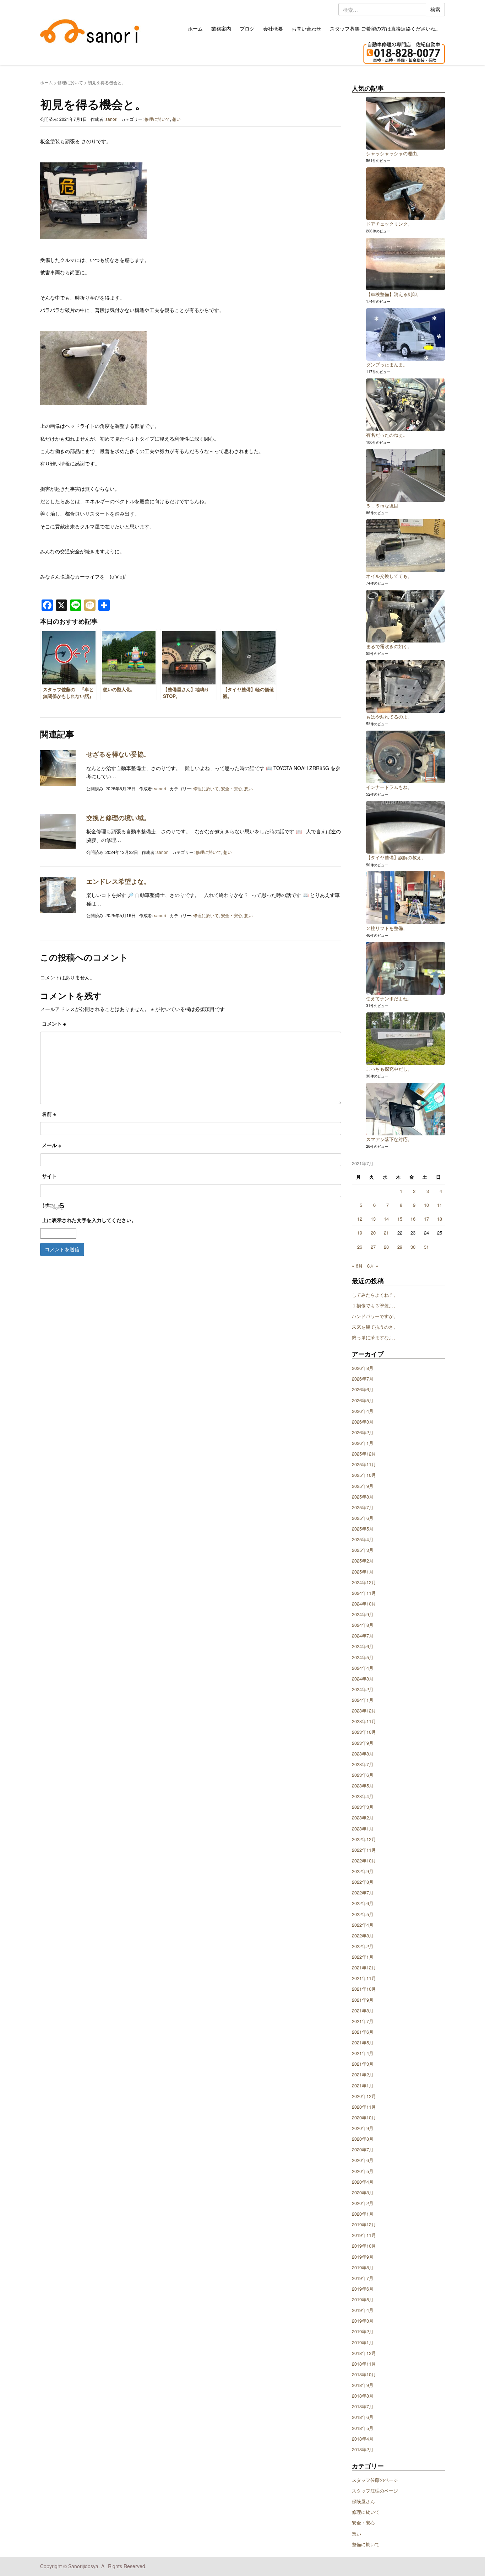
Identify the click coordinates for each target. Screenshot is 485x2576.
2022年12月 (364, 1839)
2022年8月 (363, 1882)
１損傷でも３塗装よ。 (375, 1305)
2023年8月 (363, 1754)
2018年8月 (363, 2396)
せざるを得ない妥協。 (118, 754)
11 (440, 1205)
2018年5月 (363, 2428)
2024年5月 (363, 1657)
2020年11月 (364, 2107)
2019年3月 (363, 2321)
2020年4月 (363, 2182)
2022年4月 (363, 1925)
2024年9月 (363, 1614)
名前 (49, 1114)
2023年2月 (363, 1817)
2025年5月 (363, 1529)
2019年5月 (363, 2299)
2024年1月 (363, 1700)
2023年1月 (363, 1829)
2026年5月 (363, 1400)
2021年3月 (363, 2064)
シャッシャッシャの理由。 (394, 153)
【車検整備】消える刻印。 (394, 294)
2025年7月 (363, 1507)
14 (386, 1219)
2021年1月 (363, 2085)
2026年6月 (363, 1389)
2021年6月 (363, 2032)
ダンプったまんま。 (387, 364)
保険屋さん (363, 2501)
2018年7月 (363, 2406)
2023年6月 (363, 1775)
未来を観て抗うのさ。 (375, 1327)
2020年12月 (364, 2096)
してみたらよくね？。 (375, 1295)
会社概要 (273, 28)
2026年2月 (363, 1432)
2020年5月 (363, 2171)
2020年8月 (363, 2139)
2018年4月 (363, 2439)
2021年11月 (364, 1978)
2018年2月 (363, 2449)
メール (51, 1145)
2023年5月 (363, 1786)
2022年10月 (364, 1860)
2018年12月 (364, 2353)
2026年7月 (363, 1379)
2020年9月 (363, 2128)
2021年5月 (363, 2042)
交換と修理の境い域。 (118, 818)
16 (413, 1219)
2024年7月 (363, 1636)
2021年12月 (364, 1967)
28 (386, 1247)
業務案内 (221, 28)
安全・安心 (231, 788)
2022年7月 (363, 1892)
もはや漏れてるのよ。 (389, 717)
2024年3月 (363, 1679)
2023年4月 (363, 1796)
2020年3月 (363, 2192)
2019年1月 (363, 2342)
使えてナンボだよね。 (389, 998)
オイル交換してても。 (389, 576)
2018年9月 (363, 2385)
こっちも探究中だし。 (389, 1069)
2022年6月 (363, 1903)
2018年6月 (363, 2417)
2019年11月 (364, 2235)
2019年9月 (363, 2257)
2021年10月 (364, 1989)
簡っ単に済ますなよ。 (375, 1337)
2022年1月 (363, 1957)
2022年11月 (364, 1850)
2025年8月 (363, 1497)
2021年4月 (363, 2053)
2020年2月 (363, 2203)
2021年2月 (363, 2074)
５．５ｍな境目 (382, 505)
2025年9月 (363, 1486)
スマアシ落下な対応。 (389, 1139)
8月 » (373, 1266)
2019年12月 (364, 2224)
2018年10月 (364, 2374)
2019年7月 (363, 2278)
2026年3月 (363, 1422)
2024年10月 (364, 1604)
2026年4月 (363, 1411)
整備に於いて (366, 2544)
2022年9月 (363, 1871)
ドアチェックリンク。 (389, 224)
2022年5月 (363, 1914)
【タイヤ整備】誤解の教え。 (396, 857)
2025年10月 (364, 1475)
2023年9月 (363, 1743)
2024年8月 (363, 1625)
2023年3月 (363, 1807)
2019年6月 (363, 2289)
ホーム (195, 28)
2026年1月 (363, 1443)
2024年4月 (363, 1668)
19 (360, 1233)
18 (440, 1219)
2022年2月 (363, 1946)
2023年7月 (363, 1764)
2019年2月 (363, 2331)
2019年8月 (363, 2267)
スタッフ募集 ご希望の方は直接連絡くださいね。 (385, 28)
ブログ (247, 28)
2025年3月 (363, 1550)
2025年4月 (363, 1539)
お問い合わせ (306, 28)
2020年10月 (364, 2117)
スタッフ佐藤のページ (375, 2480)
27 (373, 1247)
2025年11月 (364, 1464)
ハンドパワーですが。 (375, 1316)
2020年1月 (363, 2214)
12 (360, 1219)
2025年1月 (363, 1572)
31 (426, 1247)
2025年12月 (364, 1454)
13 (373, 1219)
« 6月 (357, 1266)
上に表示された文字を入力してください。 (89, 1220)
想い (176, 119)
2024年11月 (364, 1593)
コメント (54, 1023)
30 (413, 1247)
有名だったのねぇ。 (387, 435)
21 (386, 1233)
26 (360, 1247)
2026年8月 (363, 1368)
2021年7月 (363, 2021)
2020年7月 (363, 2149)
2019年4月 (363, 2310)
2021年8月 (363, 2010)
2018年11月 (364, 2364)
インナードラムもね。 (389, 787)
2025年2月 (363, 1561)
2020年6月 (363, 2160)
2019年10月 (364, 2246)
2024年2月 (363, 1689)
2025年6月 (363, 1518)
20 (373, 1233)
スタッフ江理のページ (375, 2491)
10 (426, 1205)
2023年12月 (364, 1711)
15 (400, 1219)
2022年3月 (363, 1935)
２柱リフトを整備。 (387, 928)
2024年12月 (364, 1582)
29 (400, 1247)
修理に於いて (70, 82)
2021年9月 (363, 2000)
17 (426, 1219)
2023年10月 (364, 1732)
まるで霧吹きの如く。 (389, 646)
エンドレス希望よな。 (118, 881)
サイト (49, 1176)
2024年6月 (363, 1646)
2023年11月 (364, 1721)
